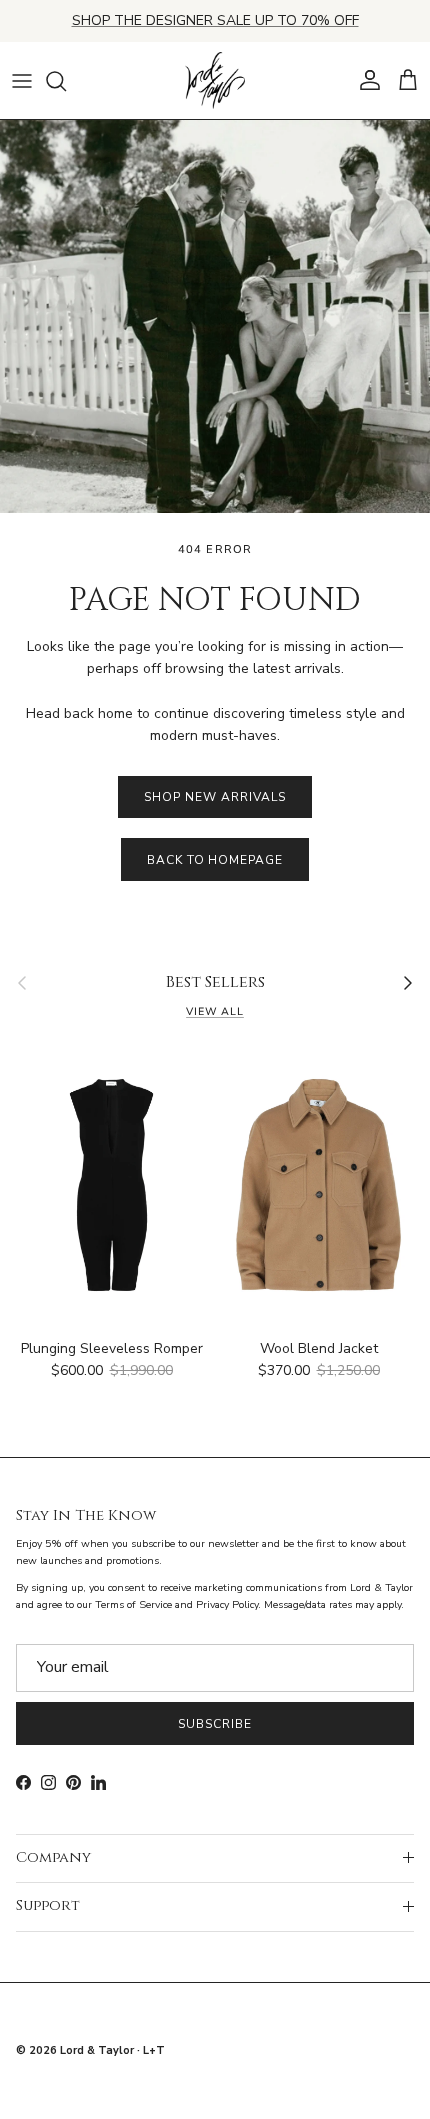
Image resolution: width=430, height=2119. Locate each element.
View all (215, 1011)
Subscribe (215, 1724)
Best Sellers (215, 983)
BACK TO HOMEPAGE (215, 860)
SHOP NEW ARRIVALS (214, 797)
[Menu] (22, 81)
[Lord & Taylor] (215, 81)
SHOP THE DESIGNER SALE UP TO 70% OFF (215, 20)
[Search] (66, 81)
